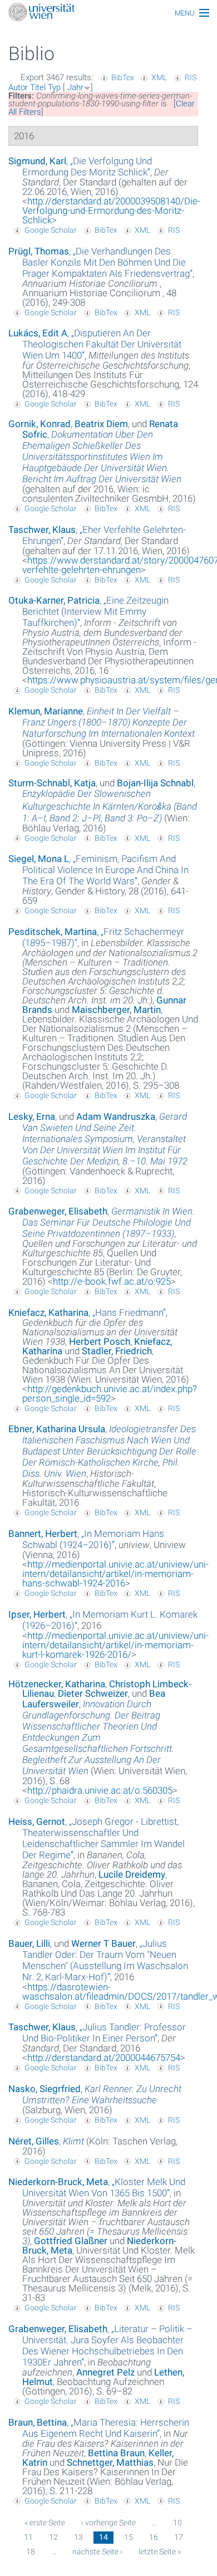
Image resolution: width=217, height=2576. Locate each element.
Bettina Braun (116, 2453)
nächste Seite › (97, 2551)
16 (154, 2537)
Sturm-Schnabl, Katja (52, 783)
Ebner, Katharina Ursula (57, 1429)
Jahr (75, 87)
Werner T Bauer (103, 1943)
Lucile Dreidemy (132, 1874)
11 (28, 2537)
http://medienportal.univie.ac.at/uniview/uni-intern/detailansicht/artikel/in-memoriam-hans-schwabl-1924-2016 (115, 1574)
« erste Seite (45, 2523)
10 (177, 2523)
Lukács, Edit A (38, 333)
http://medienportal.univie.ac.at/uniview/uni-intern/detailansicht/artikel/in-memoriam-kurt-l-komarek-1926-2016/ (115, 1645)
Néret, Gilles (34, 2141)
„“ (87, 166)
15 (129, 2537)
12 (53, 2537)
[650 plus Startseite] (108, 13)
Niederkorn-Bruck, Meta (58, 2182)
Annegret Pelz (105, 2372)
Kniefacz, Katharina (48, 1313)
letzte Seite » (160, 2551)
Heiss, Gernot (37, 1821)
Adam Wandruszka (116, 1116)
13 (78, 2537)
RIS (191, 77)
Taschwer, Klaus (42, 530)
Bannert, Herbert (43, 1534)
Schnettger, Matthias (110, 2462)
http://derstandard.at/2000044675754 (104, 2058)
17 (179, 2537)
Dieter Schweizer (93, 1693)
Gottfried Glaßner (71, 2241)
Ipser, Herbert (37, 1614)
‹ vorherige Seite (108, 2523)
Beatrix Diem (101, 424)
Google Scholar (51, 230)
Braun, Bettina (38, 2422)
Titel (38, 87)
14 (103, 2537)
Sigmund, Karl (37, 161)
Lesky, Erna (32, 1116)
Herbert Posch (100, 1341)
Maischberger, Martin (116, 1010)
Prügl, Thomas (39, 251)
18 (31, 2551)
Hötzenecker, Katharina (57, 1684)
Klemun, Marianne (46, 711)
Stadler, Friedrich (117, 1351)
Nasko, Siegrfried (45, 2089)
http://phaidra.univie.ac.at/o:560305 (100, 1790)
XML (159, 77)
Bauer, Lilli (29, 1943)
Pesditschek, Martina (53, 932)
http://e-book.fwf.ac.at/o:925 (112, 1281)
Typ (54, 87)
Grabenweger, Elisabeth (58, 1211)
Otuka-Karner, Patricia (54, 600)
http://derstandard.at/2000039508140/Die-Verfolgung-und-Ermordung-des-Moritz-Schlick (111, 210)
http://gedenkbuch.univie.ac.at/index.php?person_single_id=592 (110, 1394)
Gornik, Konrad (40, 424)
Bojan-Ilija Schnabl (155, 783)
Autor (18, 87)
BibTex (123, 77)
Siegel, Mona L (39, 859)
